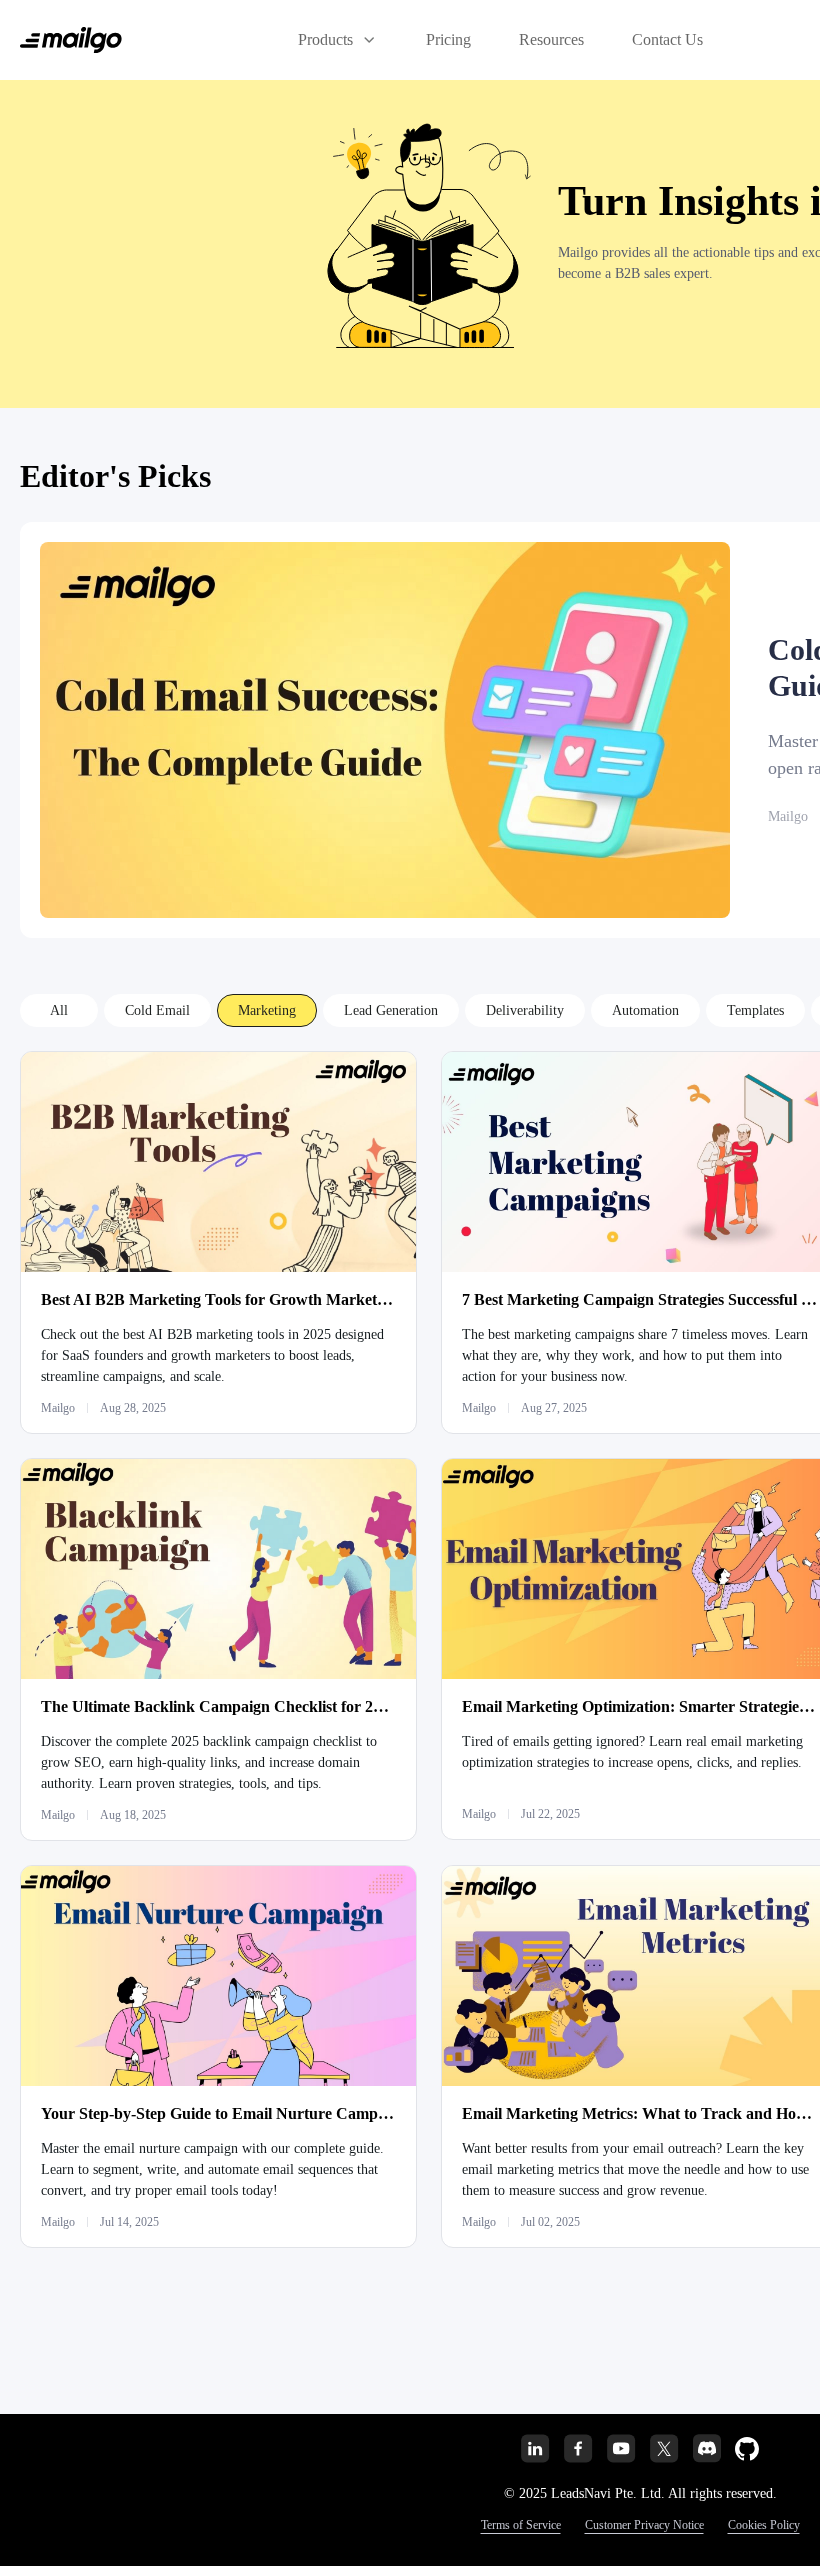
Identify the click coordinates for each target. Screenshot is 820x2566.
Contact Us (667, 39)
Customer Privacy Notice (644, 2525)
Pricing (448, 39)
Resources (551, 39)
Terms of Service (521, 2525)
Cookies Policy (764, 2525)
